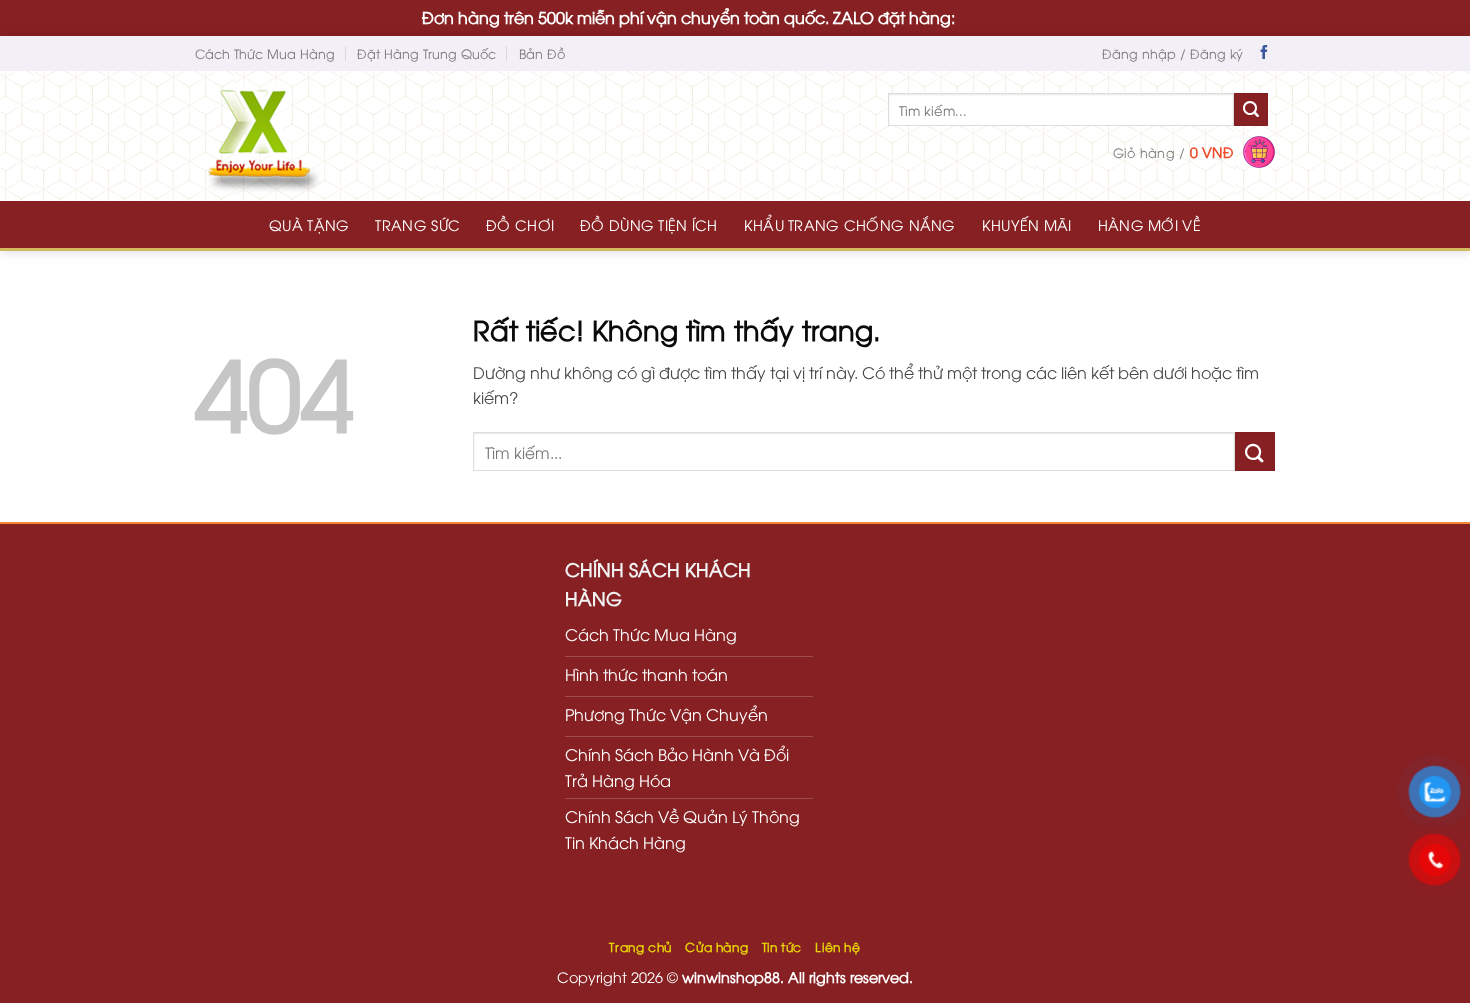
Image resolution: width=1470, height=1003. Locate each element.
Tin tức (782, 946)
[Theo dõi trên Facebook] (1264, 54)
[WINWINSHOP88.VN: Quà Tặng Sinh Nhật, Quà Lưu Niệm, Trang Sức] (300, 136)
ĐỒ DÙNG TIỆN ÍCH (649, 224)
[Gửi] (1251, 110)
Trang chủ (640, 946)
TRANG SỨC (417, 224)
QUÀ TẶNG (309, 224)
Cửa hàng (716, 946)
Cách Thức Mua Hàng (265, 53)
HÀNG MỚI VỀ (1149, 224)
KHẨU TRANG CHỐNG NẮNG (850, 224)
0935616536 (1004, 17)
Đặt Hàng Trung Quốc (426, 53)
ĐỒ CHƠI (520, 224)
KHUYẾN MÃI (1027, 224)
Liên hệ (837, 946)
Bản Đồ (542, 53)
